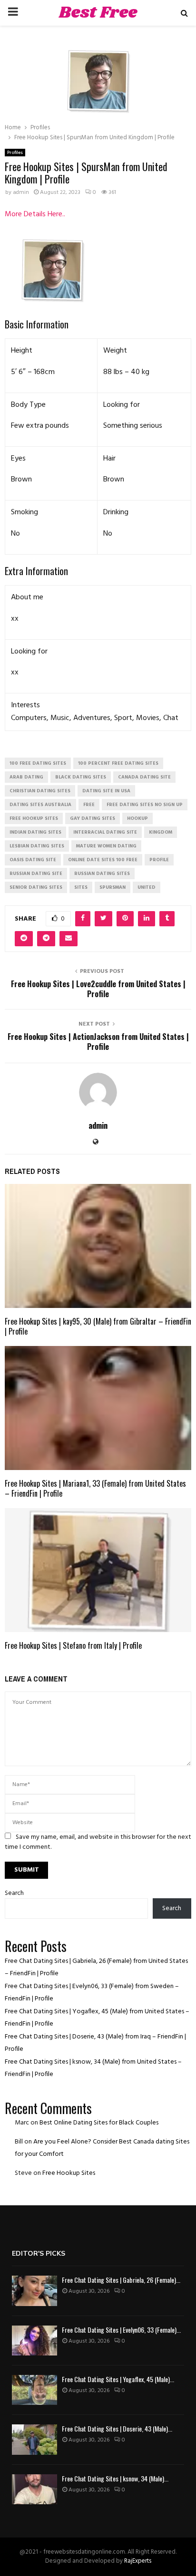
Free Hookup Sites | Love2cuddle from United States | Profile (98, 989)
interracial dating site (105, 832)
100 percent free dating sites (118, 763)
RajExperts (138, 2561)
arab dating (26, 777)
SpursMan (113, 887)
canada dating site (144, 777)
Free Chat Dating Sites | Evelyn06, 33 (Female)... (121, 2330)
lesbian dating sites (37, 846)
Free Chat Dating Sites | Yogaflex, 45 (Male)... (118, 2379)
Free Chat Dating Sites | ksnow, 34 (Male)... (115, 2478)
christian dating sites (40, 791)
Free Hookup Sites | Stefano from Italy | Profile (73, 1645)
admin (21, 192)
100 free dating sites (38, 763)
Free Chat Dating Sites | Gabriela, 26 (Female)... (121, 2280)
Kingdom (161, 832)
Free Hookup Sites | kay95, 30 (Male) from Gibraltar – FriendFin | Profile (98, 1326)
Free (89, 805)
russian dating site (36, 874)
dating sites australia (40, 805)
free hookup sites (34, 818)
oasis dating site (33, 860)
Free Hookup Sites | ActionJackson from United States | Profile (98, 1042)
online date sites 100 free (103, 860)
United (147, 887)
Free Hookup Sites (69, 2173)
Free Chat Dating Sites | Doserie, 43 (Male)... (117, 2428)
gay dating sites (93, 818)
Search (14, 1893)
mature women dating (106, 846)
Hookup (137, 818)
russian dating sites (102, 874)
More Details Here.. (35, 214)
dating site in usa (106, 791)
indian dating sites (35, 832)
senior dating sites (36, 887)
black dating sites (81, 777)
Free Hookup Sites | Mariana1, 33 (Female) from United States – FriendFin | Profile (95, 1488)
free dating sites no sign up (145, 805)
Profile (159, 860)
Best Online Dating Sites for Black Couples (99, 2123)
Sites (81, 887)
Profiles (15, 153)
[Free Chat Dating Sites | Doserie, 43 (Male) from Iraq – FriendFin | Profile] (34, 2439)
